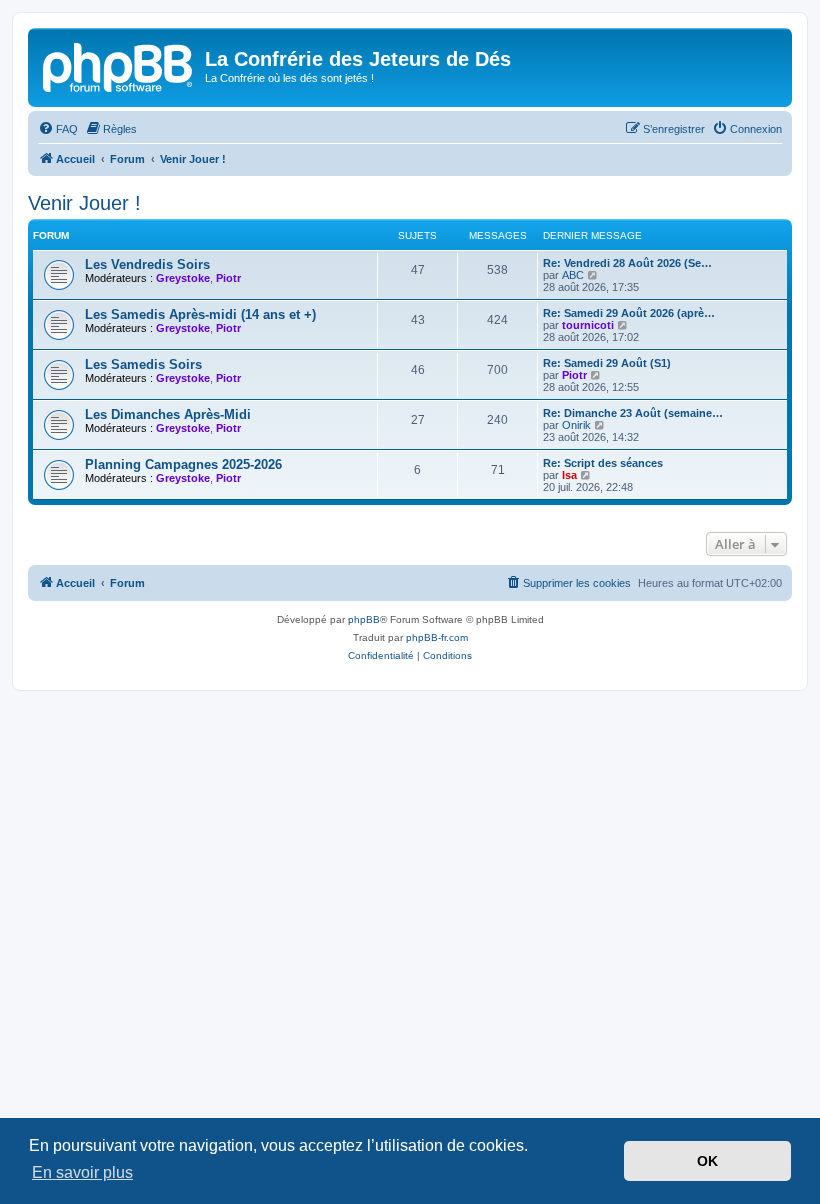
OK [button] (707, 1161)
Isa (569, 475)
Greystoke (183, 278)
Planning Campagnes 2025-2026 (183, 464)
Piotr (228, 278)
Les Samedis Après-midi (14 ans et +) (200, 314)
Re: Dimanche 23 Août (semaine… (633, 413)
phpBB (364, 619)
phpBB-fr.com (437, 637)
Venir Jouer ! (84, 203)
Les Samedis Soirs (143, 364)
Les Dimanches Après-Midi (168, 414)
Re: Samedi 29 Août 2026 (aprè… (629, 313)
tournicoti (588, 325)
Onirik (576, 425)
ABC (573, 275)
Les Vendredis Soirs (147, 264)
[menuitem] (58, 129)
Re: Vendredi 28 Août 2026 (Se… (627, 263)
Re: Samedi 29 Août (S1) (607, 363)
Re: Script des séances (603, 463)
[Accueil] (119, 65)
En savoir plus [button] (82, 1172)
